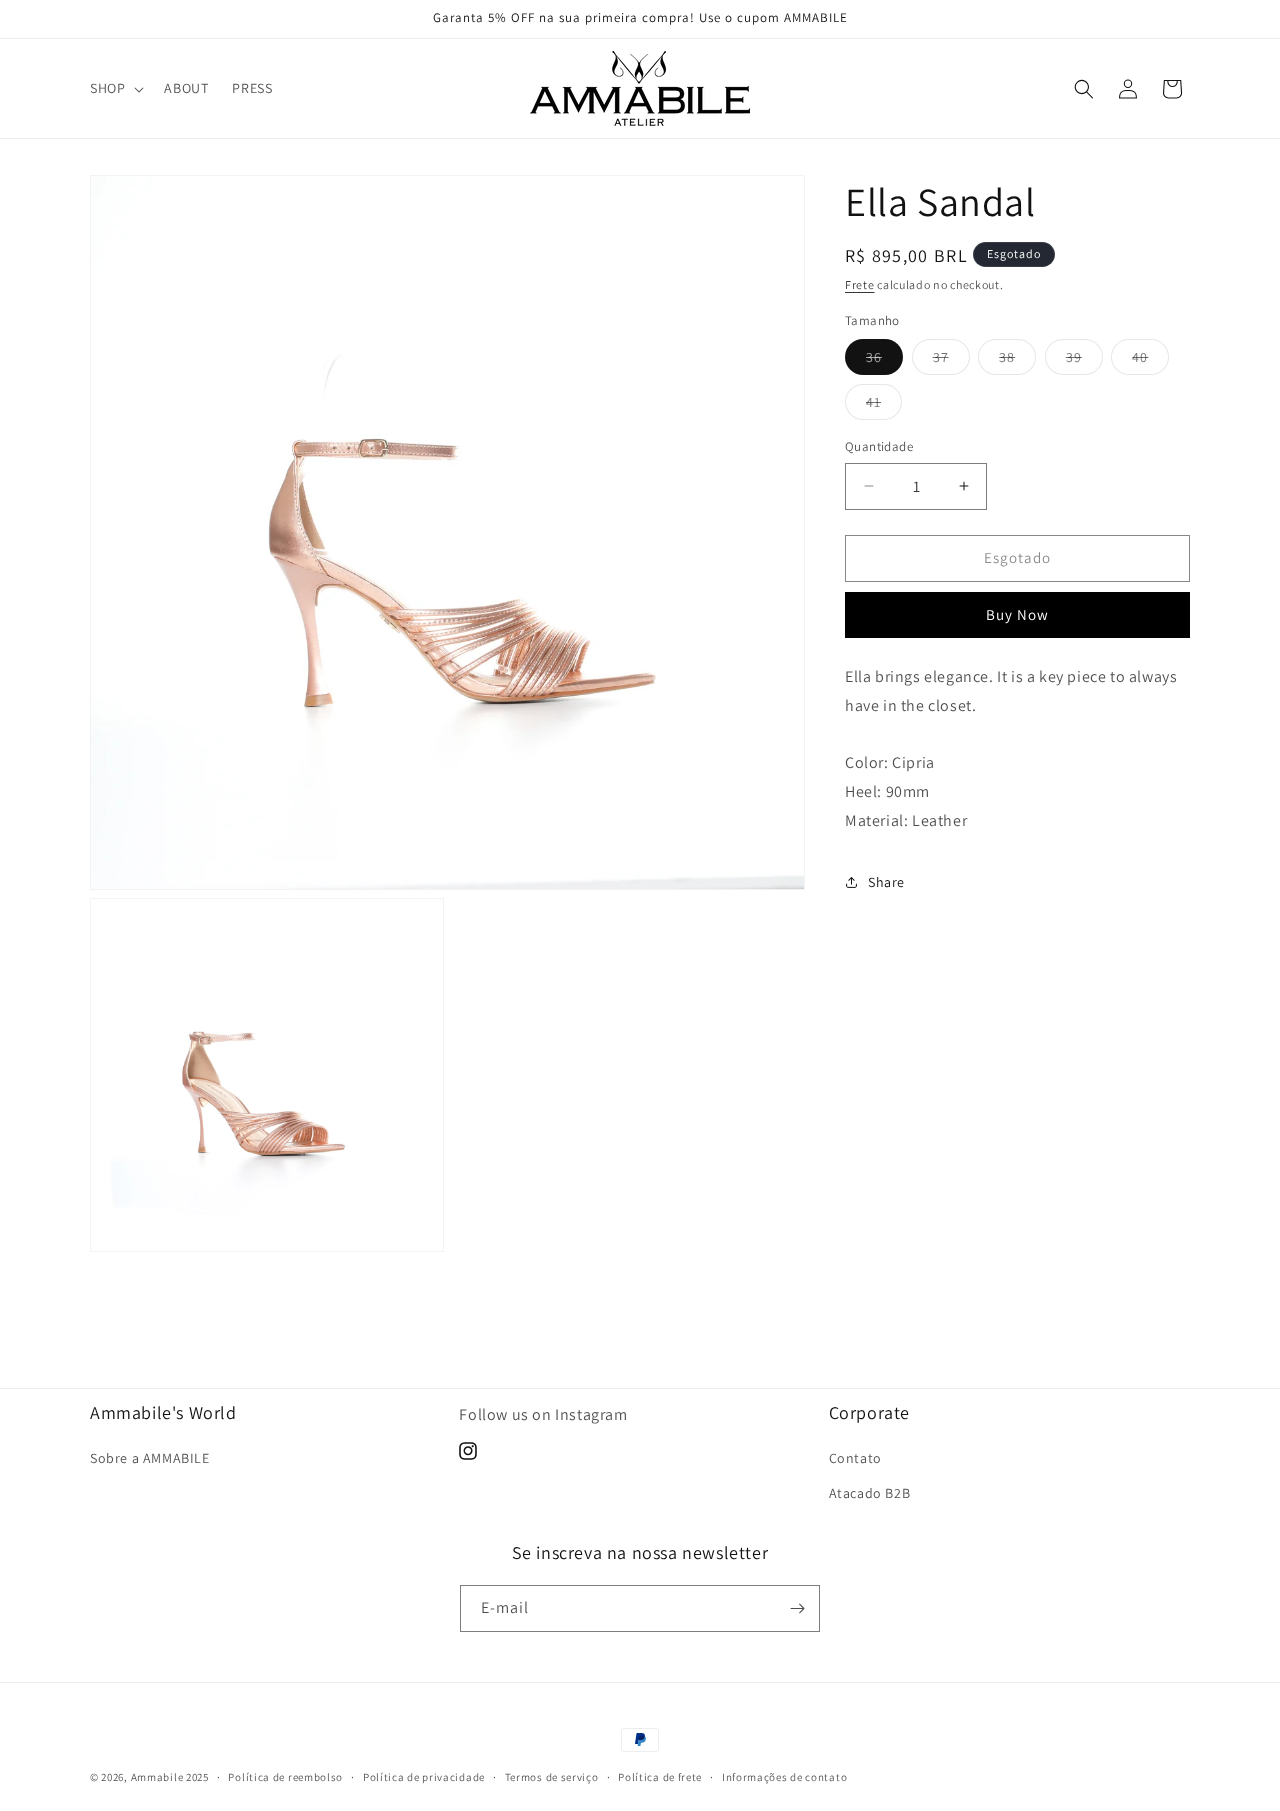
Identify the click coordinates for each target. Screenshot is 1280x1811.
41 (884, 406)
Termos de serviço (552, 1777)
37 (951, 361)
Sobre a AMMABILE (150, 1458)
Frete (860, 284)
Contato (855, 1458)
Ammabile (157, 1777)
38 (1017, 361)
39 (1084, 361)
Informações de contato (784, 1777)
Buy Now (1017, 614)
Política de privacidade (424, 1777)
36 (884, 361)
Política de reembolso (285, 1777)
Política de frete (660, 1777)
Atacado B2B (870, 1493)
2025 (197, 1777)
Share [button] (886, 882)
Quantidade (879, 446)
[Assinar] (797, 1608)
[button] (115, 88)
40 (1150, 361)
